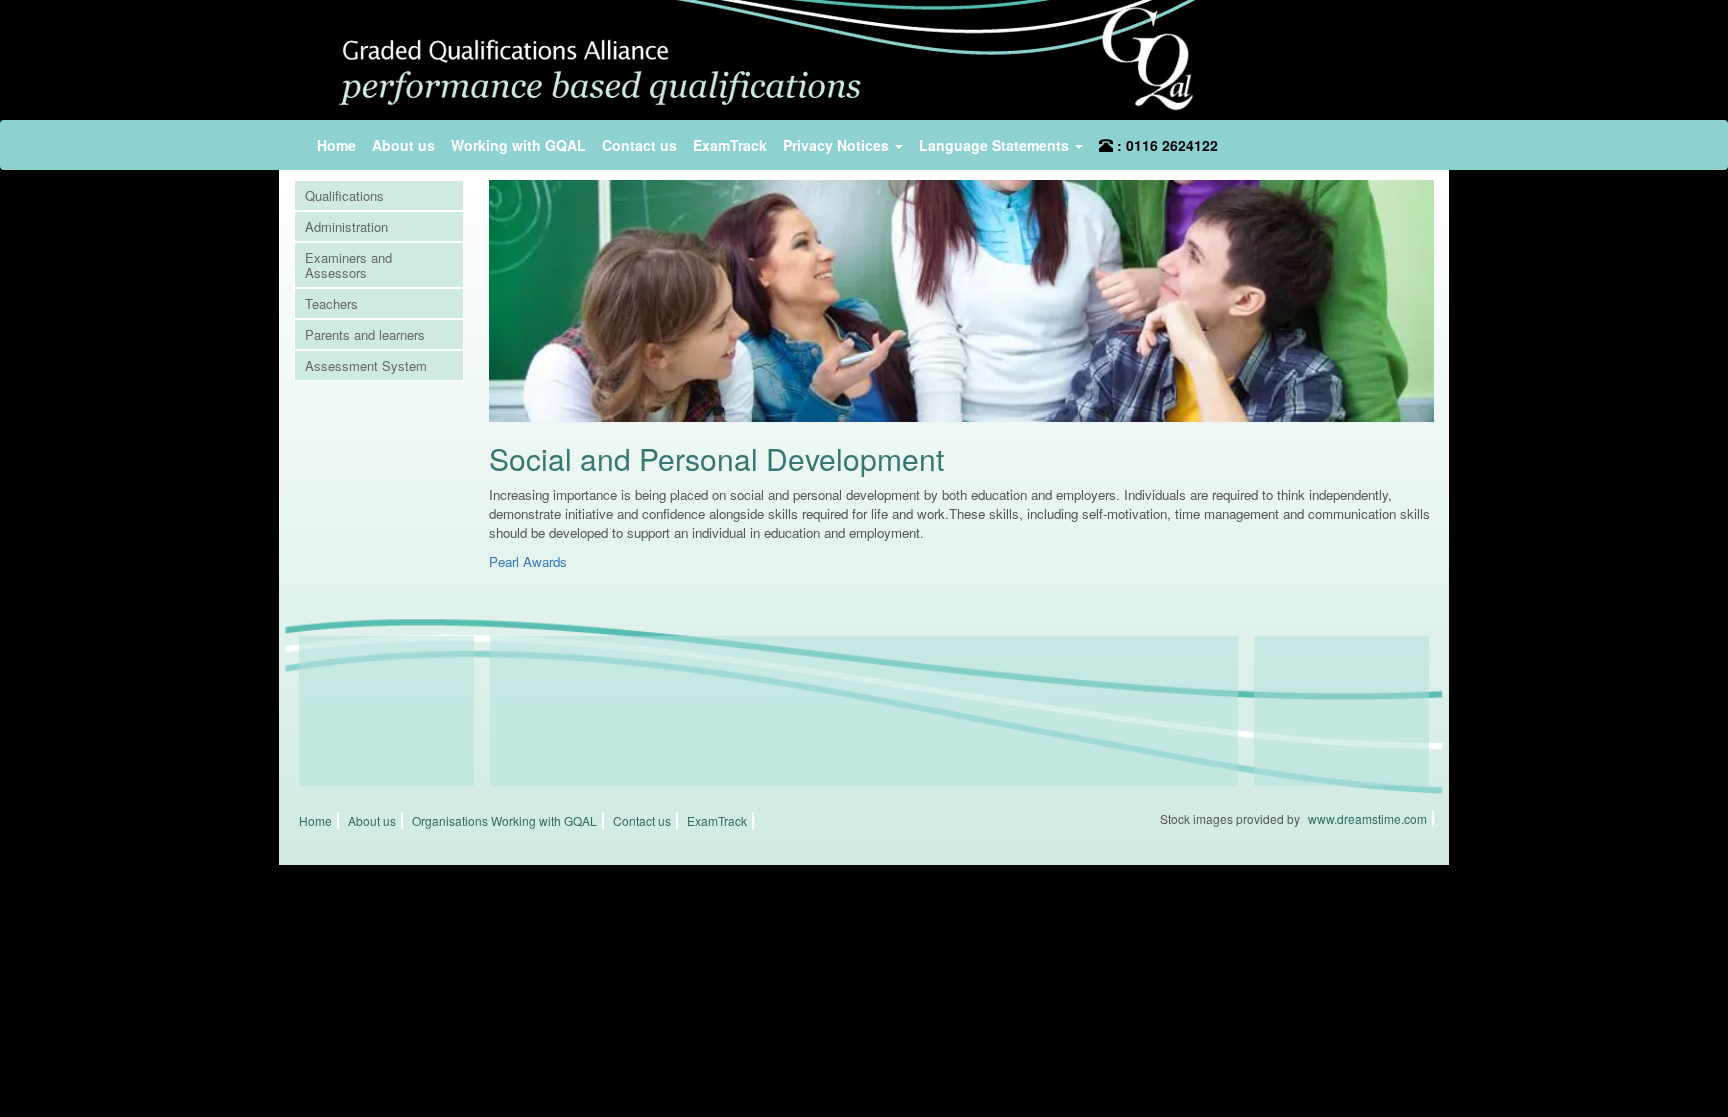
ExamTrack (730, 145)
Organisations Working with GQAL (504, 820)
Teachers (331, 303)
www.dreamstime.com (1367, 818)
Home (336, 145)
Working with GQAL (518, 145)
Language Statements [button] (996, 145)
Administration (346, 226)
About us (403, 145)
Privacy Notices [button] (838, 145)
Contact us (639, 145)
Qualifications (344, 195)
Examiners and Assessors (348, 265)
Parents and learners (365, 334)
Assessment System (366, 365)
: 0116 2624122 (1165, 145)
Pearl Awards (528, 561)
